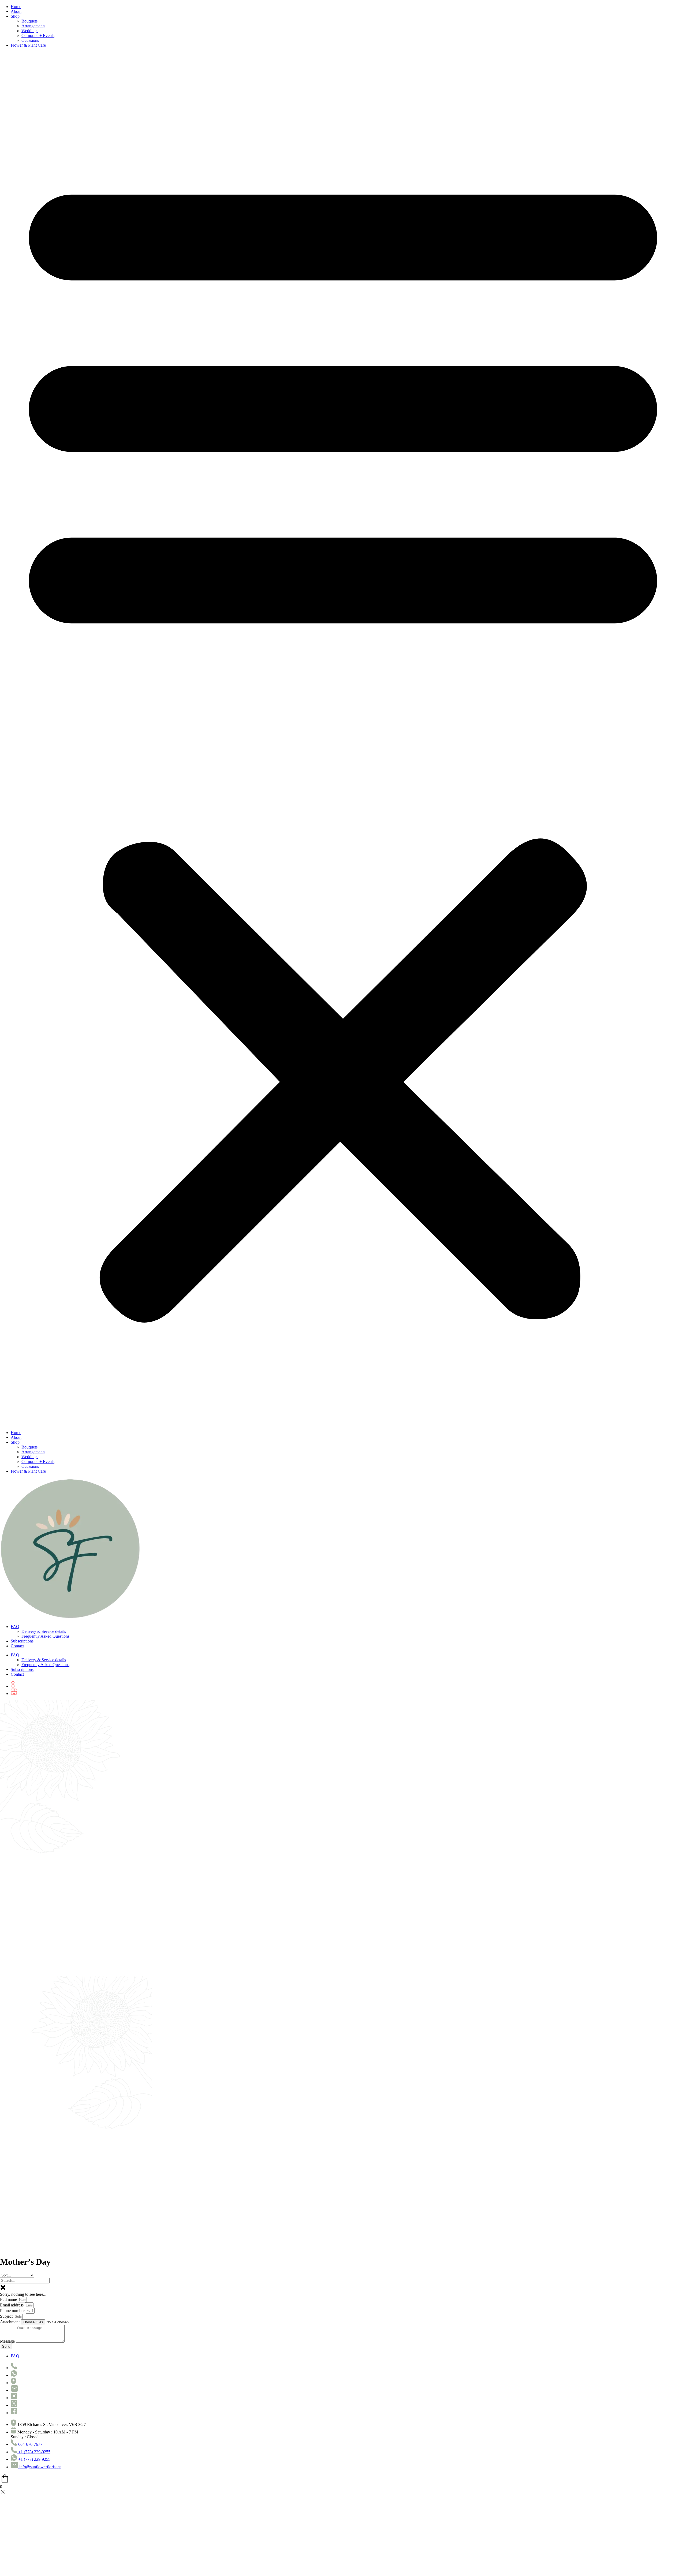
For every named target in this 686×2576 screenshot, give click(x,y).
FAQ (15, 1627)
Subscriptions (22, 1641)
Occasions (30, 40)
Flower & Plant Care (28, 45)
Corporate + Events (38, 36)
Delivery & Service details (44, 1631)
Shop (15, 16)
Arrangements (33, 26)
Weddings (30, 31)
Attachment (10, 2322)
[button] (343, 739)
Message (8, 2341)
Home (16, 7)
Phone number (13, 2311)
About (16, 11)
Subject (7, 2316)
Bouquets (29, 21)
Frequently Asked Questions (45, 1636)
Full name (9, 2299)
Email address (12, 2305)
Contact (17, 1646)
